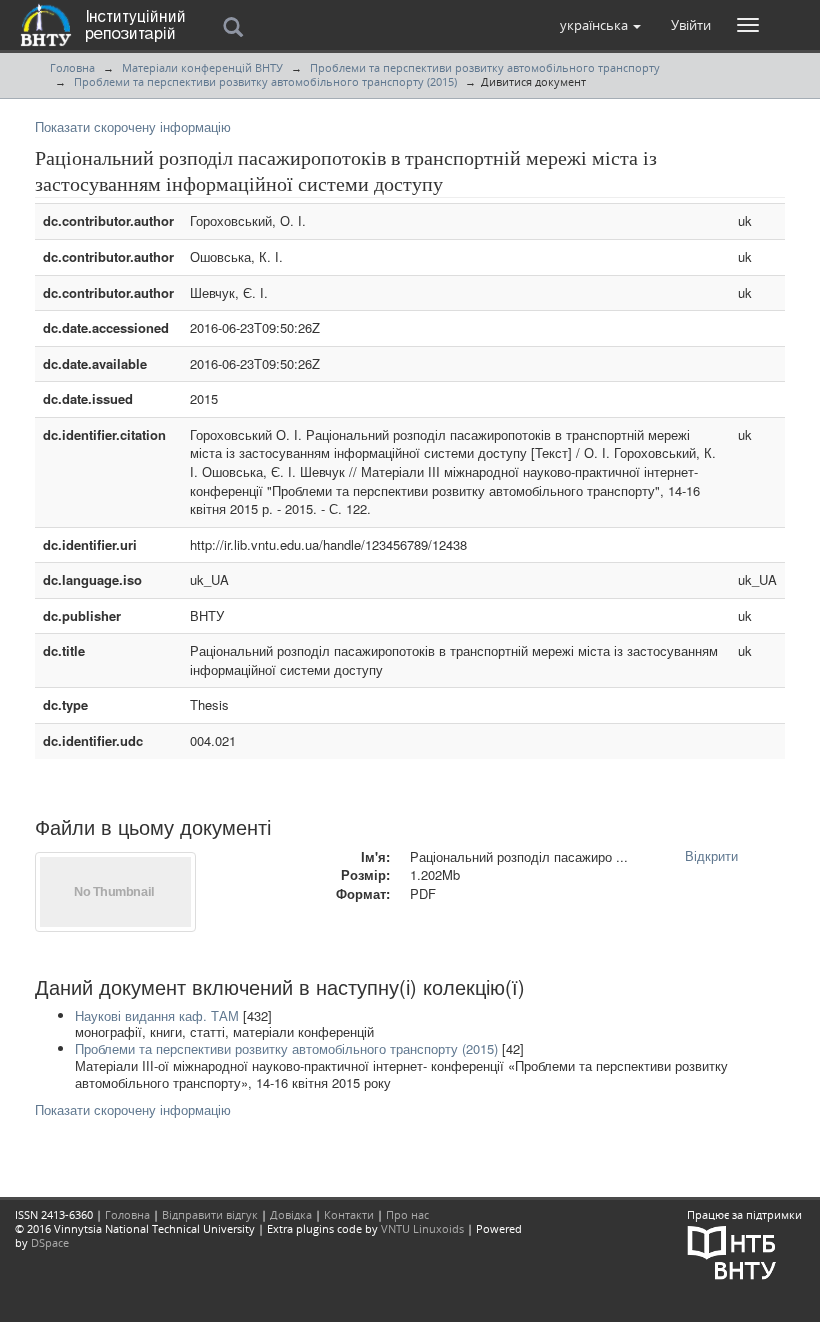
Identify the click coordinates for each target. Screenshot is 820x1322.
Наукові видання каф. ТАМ (157, 1015)
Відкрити (711, 855)
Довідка (291, 1214)
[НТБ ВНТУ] (732, 1251)
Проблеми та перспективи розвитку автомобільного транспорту (485, 67)
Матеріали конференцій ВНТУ (202, 67)
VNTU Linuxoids (422, 1228)
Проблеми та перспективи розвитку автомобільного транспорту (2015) (265, 81)
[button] (600, 25)
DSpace (50, 1242)
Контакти (349, 1214)
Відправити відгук (210, 1214)
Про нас (407, 1214)
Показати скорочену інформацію (133, 126)
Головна (72, 67)
